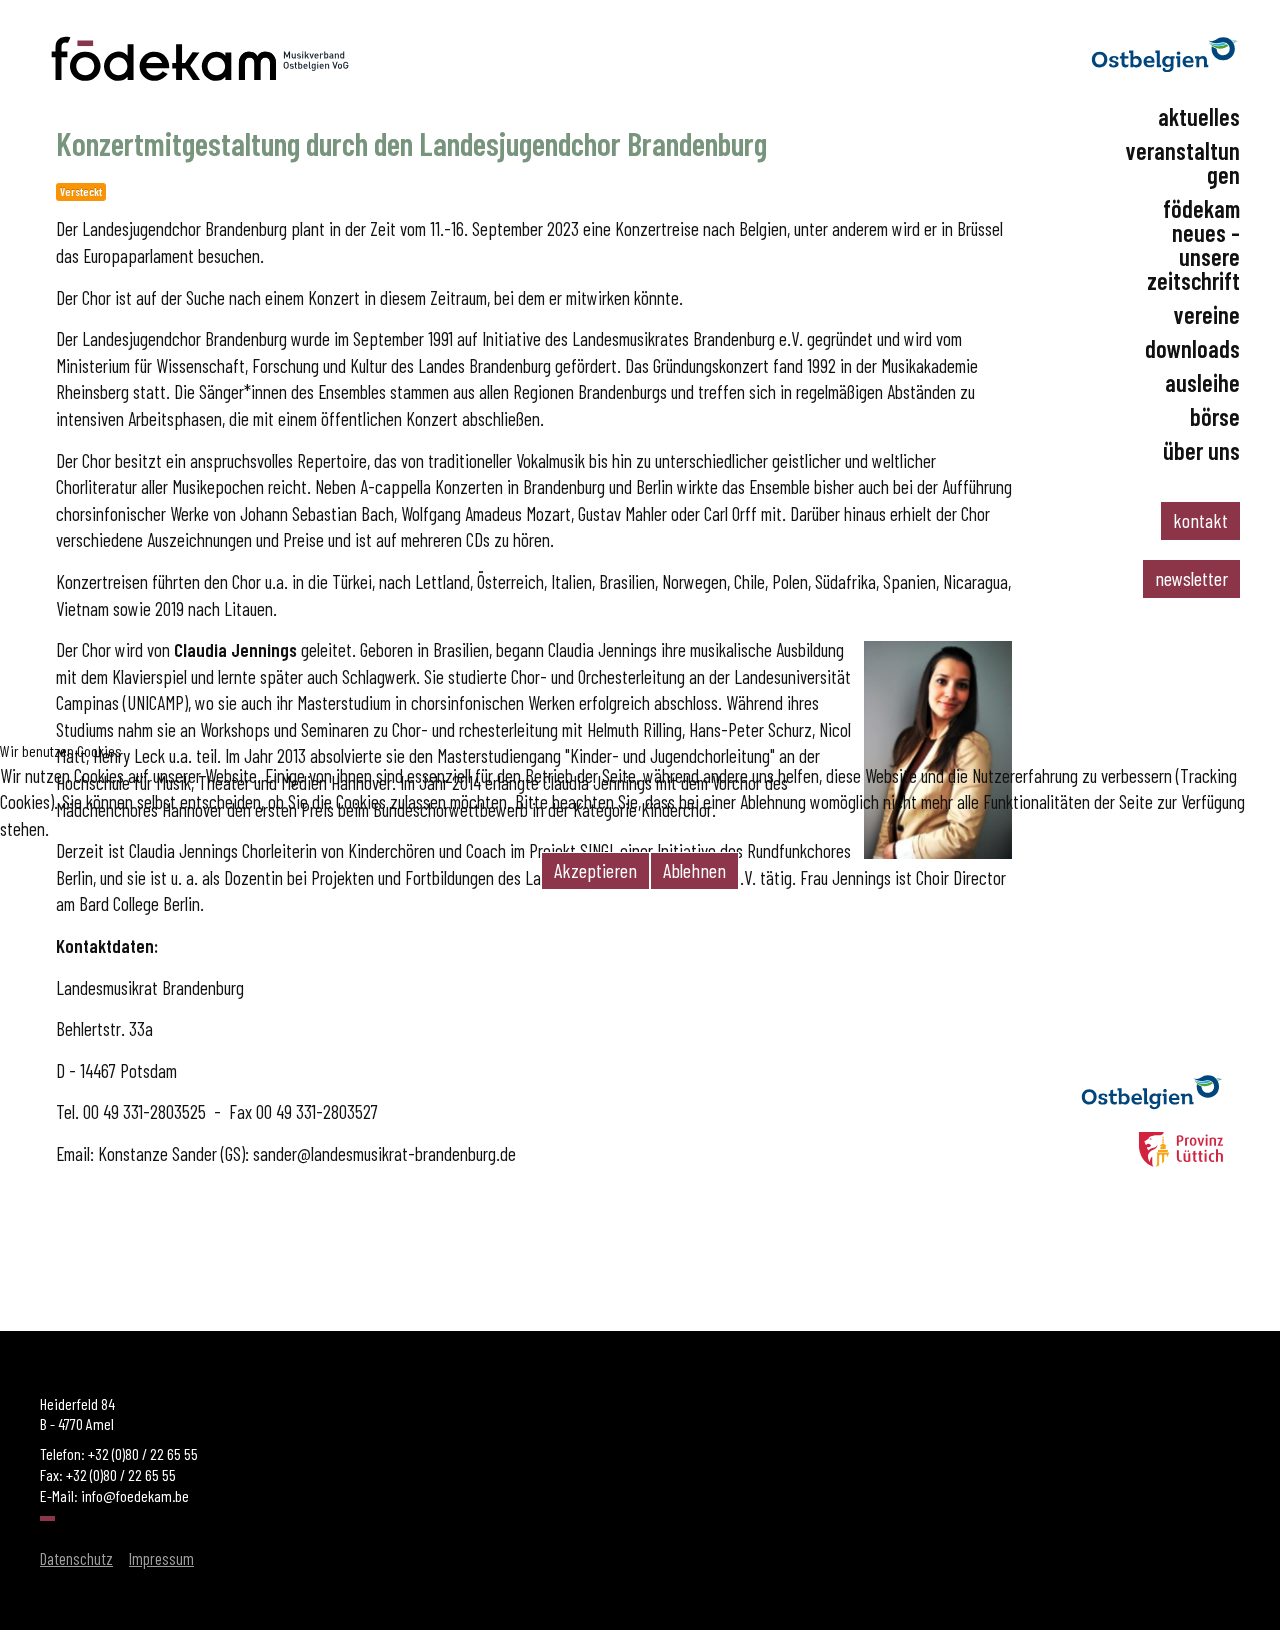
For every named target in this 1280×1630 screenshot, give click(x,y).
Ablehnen (694, 870)
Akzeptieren (595, 870)
